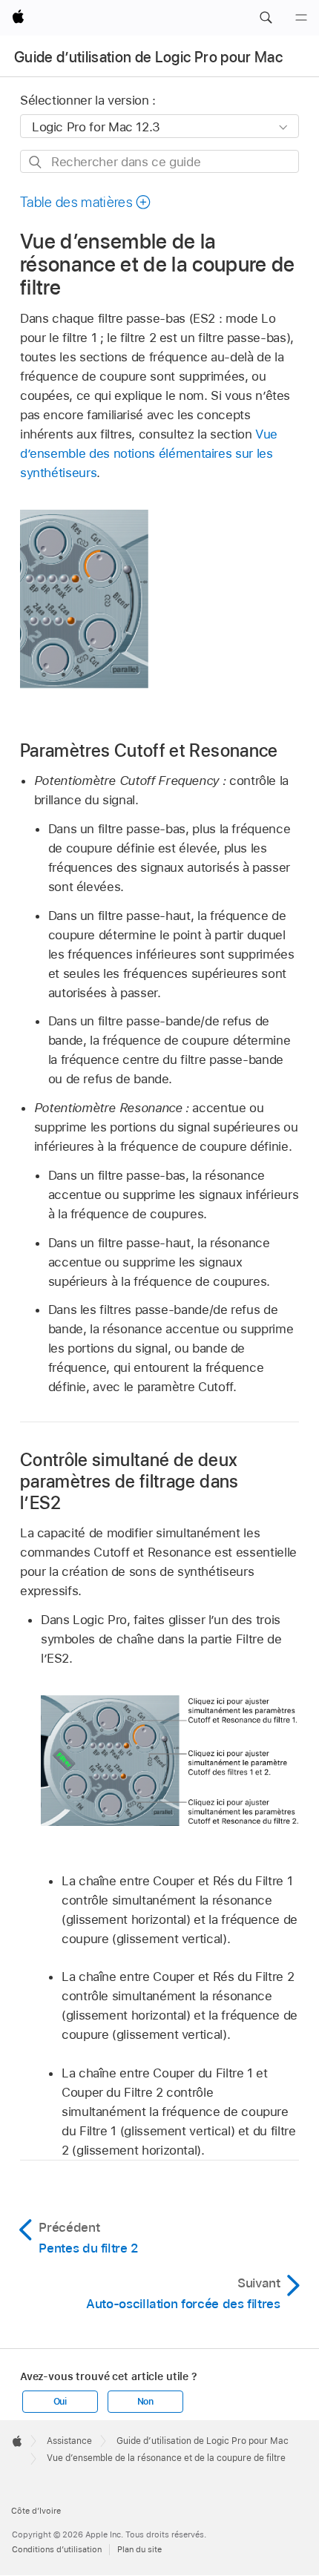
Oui (60, 2402)
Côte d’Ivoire (36, 2511)
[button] (266, 18)
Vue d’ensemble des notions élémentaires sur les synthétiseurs (149, 453)
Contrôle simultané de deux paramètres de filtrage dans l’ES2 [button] (129, 1481)
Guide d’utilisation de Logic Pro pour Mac (148, 57)
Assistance (69, 2441)
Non (145, 2402)
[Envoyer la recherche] (36, 162)
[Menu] (301, 18)
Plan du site (139, 2549)
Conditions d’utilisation (57, 2549)
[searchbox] (159, 161)
